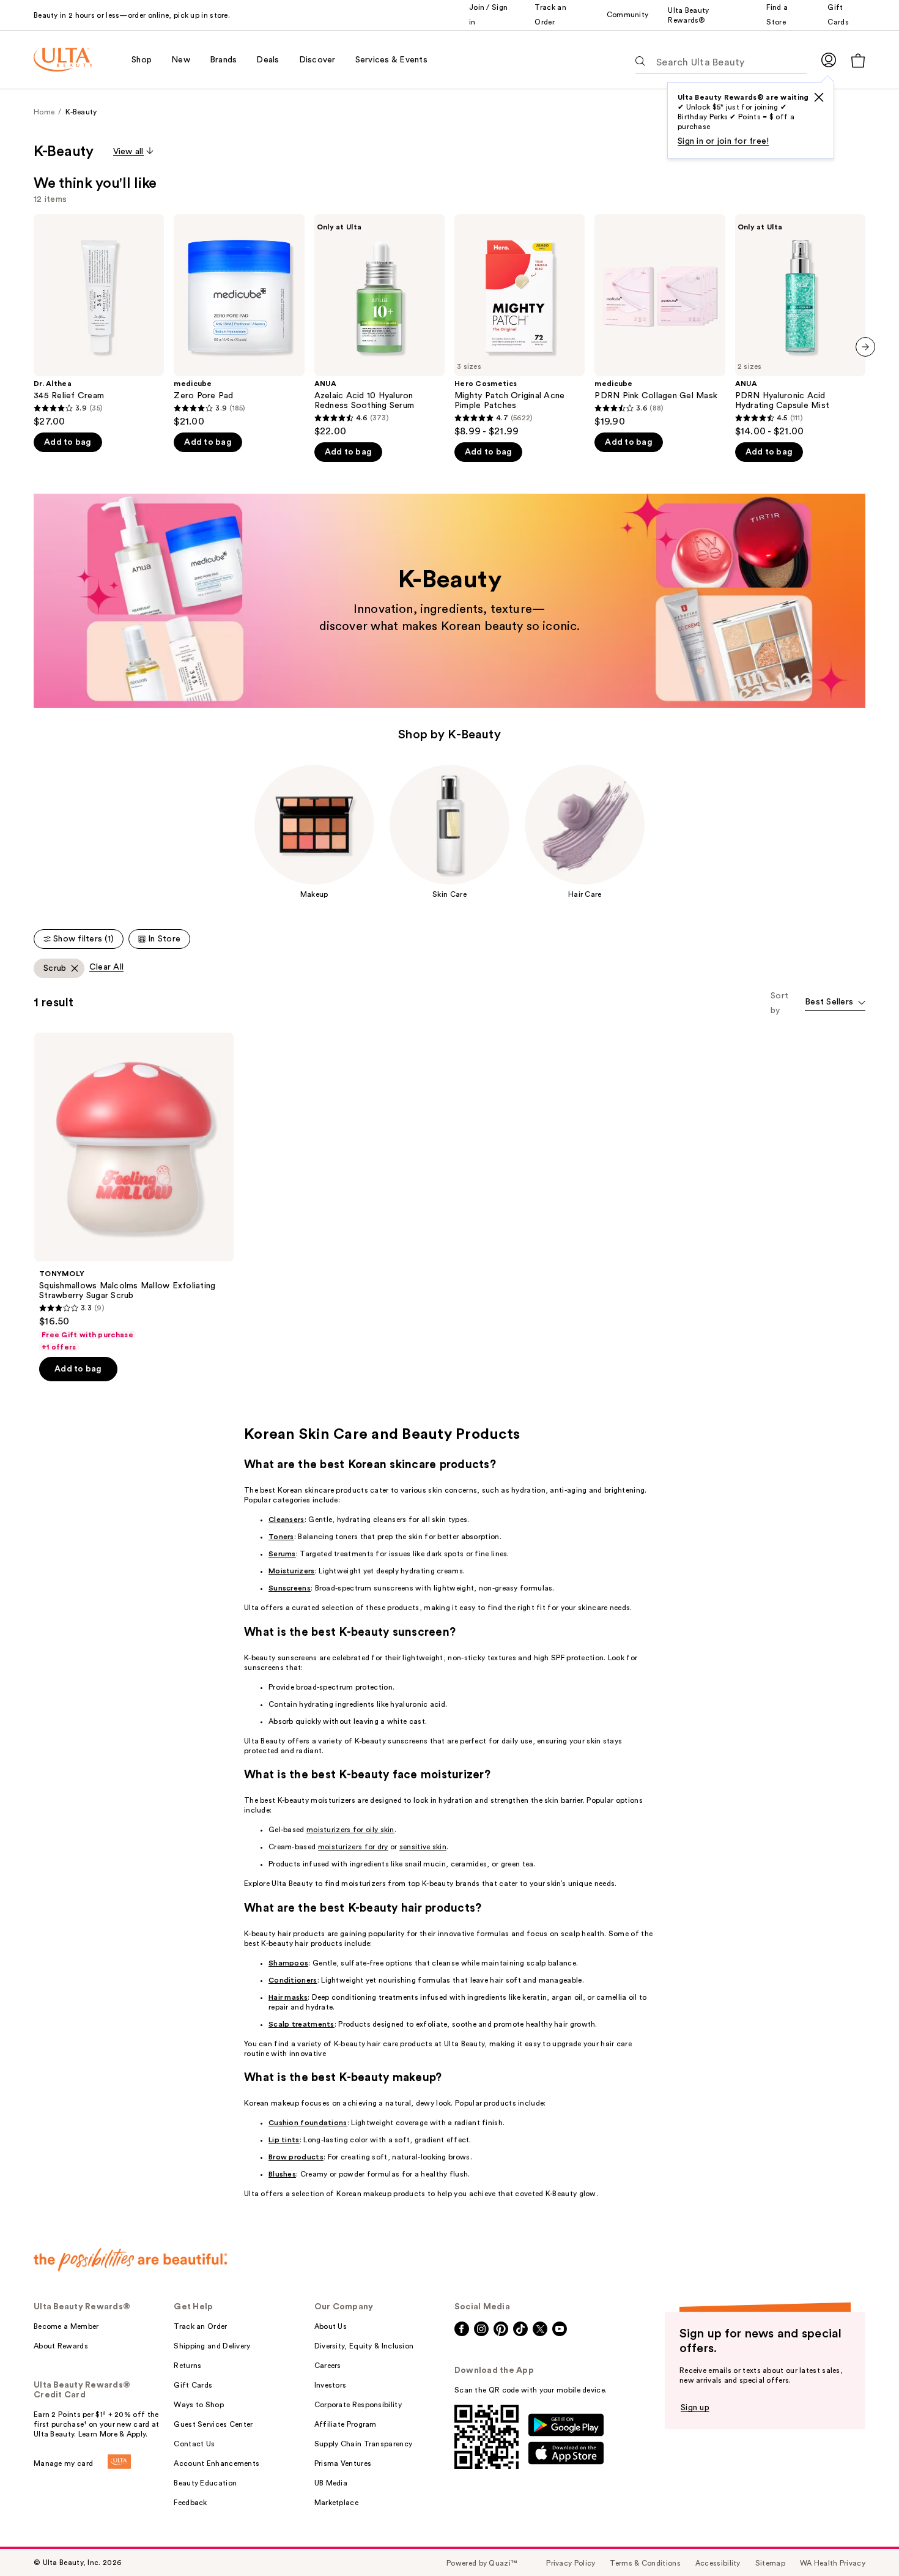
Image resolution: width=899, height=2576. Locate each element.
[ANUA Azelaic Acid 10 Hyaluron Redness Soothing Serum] (379, 326)
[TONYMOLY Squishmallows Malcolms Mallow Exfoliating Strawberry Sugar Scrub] (134, 1192)
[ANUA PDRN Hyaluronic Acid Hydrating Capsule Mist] (800, 326)
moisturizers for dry (353, 1847)
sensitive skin (423, 1847)
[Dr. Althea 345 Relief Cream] (99, 321)
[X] (819, 97)
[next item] (865, 347)
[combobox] (835, 1003)
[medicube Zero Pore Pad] (239, 321)
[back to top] (862, 2539)
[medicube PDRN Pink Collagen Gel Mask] (660, 321)
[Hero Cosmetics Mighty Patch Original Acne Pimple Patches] (520, 326)
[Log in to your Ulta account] (829, 60)
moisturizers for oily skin (350, 1830)
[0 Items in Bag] (858, 60)
